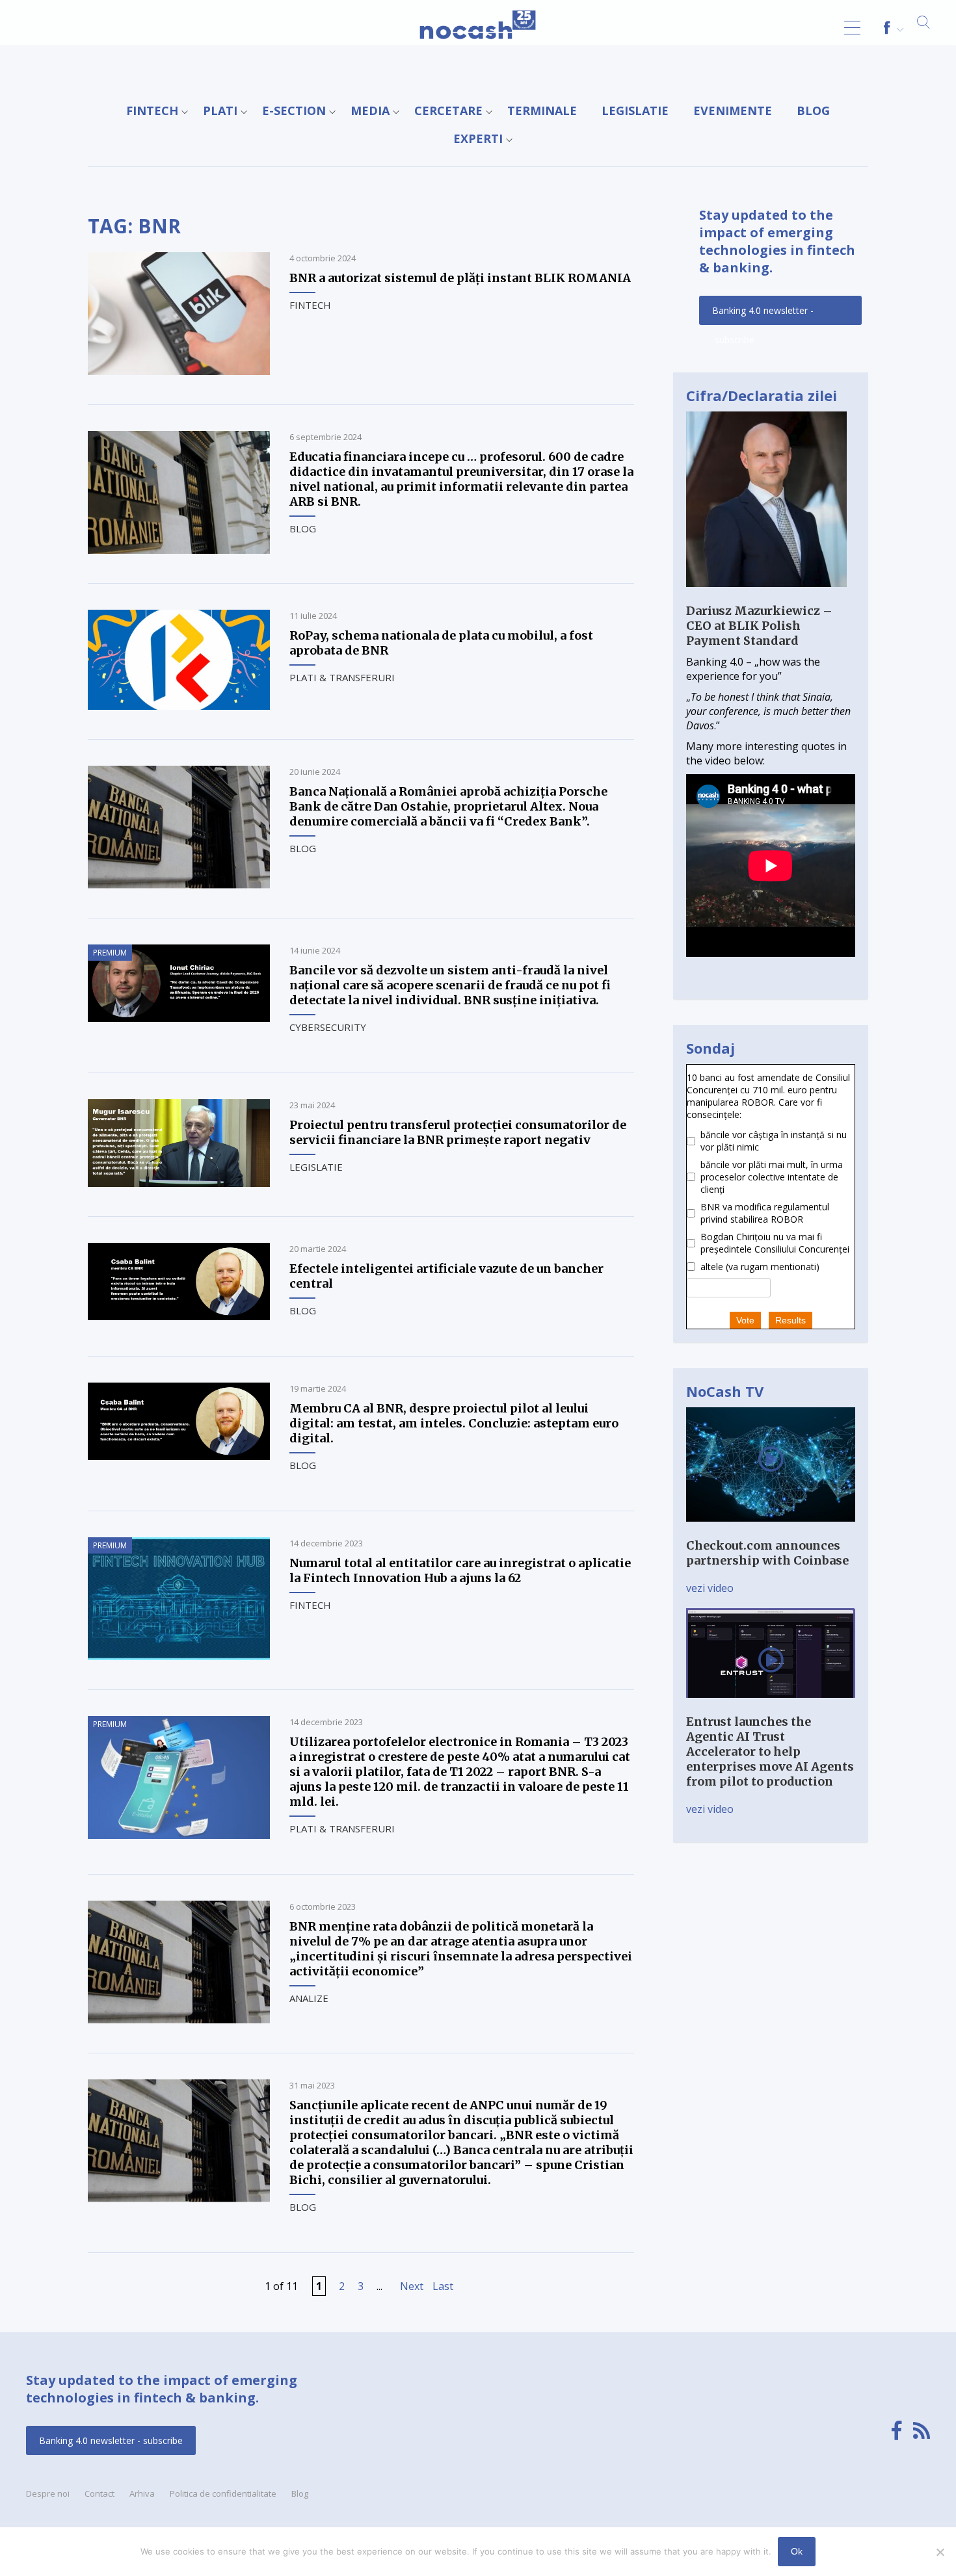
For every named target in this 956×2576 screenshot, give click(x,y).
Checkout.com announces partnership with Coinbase (767, 1553)
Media (370, 111)
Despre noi (48, 2493)
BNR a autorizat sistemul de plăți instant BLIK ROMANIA (460, 278)
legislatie (635, 111)
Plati (220, 111)
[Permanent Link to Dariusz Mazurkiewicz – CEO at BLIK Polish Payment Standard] (766, 596)
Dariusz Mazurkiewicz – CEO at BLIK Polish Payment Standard (759, 626)
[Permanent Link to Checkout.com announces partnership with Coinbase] (771, 1531)
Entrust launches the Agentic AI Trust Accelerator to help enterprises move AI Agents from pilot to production (770, 1751)
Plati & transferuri (342, 677)
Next (412, 2286)
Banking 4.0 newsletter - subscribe (763, 315)
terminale (542, 111)
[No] (940, 2552)
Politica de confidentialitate (223, 2493)
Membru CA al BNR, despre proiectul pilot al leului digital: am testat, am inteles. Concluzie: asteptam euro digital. (454, 1423)
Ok (797, 2551)
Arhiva (142, 2493)
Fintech (152, 111)
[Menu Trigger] (852, 28)
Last (443, 2286)
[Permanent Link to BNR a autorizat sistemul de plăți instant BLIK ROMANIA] (179, 371)
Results (790, 1320)
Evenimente (733, 111)
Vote (745, 1320)
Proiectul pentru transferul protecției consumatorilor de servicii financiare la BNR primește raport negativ (458, 1132)
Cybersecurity (328, 1027)
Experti (478, 138)
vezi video (710, 1588)
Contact (100, 2493)
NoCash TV (725, 1391)
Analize (309, 1998)
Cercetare (448, 111)
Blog (813, 111)
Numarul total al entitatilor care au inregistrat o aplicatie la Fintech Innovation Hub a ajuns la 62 (460, 1570)
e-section (294, 111)
